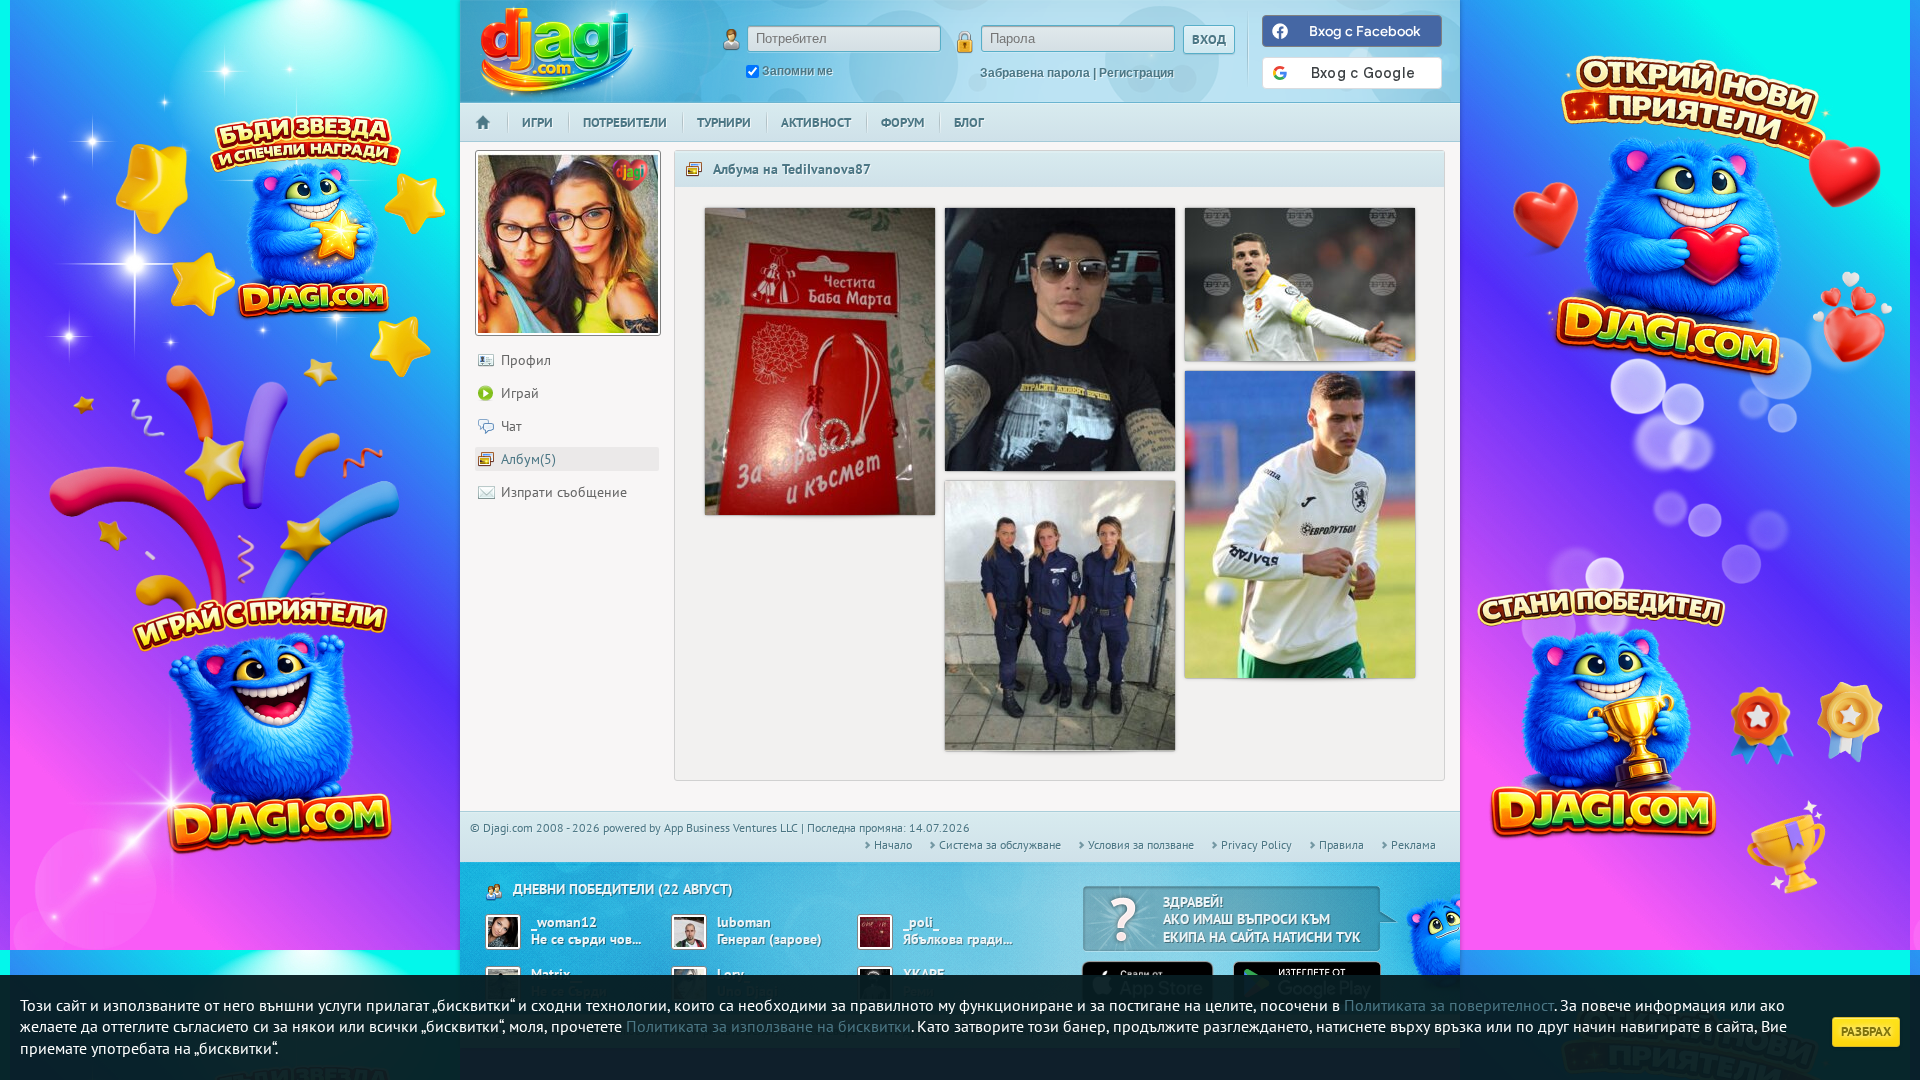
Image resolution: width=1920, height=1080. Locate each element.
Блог (969, 122)
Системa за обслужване (1000, 844)
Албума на (792, 169)
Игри (537, 122)
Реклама (1413, 844)
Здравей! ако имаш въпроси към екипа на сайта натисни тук (1262, 919)
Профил (526, 360)
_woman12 (564, 922)
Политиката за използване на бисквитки (768, 1026)
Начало (491, 135)
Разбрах (1866, 1031)
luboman (744, 922)
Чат (511, 426)
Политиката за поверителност (1449, 1005)
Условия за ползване (1141, 844)
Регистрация (1136, 73)
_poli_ (921, 922)
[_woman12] (503, 932)
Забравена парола (1035, 73)
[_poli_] (875, 932)
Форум (902, 122)
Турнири (724, 122)
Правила (1341, 844)
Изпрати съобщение (564, 492)
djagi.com (557, 50)
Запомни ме (797, 71)
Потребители (625, 122)
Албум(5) (528, 459)
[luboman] (689, 932)
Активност (816, 122)
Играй (520, 393)
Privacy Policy (1256, 844)
